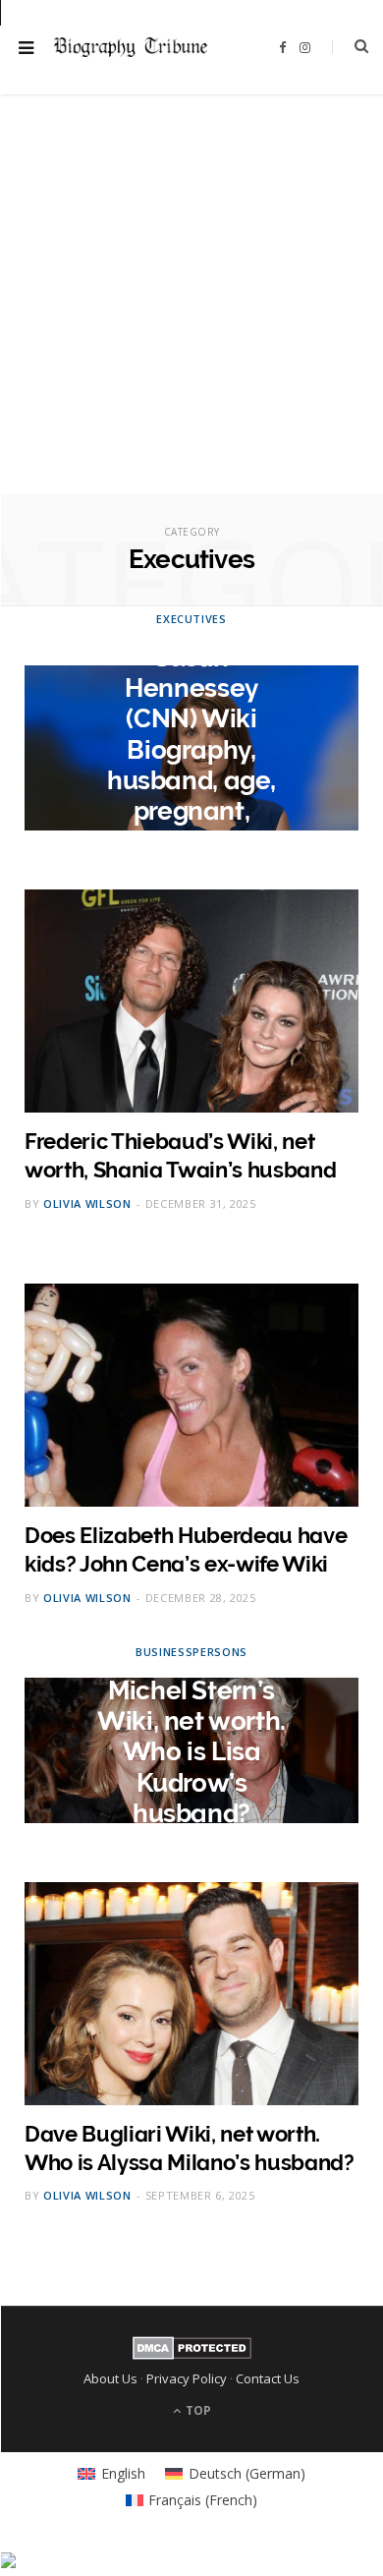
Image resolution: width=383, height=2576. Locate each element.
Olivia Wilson (87, 1203)
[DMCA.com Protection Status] (192, 2355)
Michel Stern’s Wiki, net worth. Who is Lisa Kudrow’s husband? (191, 1752)
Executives (191, 619)
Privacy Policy (187, 2378)
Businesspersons (191, 1652)
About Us (110, 2378)
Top (197, 2410)
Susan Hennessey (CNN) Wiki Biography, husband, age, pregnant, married (191, 749)
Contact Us (268, 2378)
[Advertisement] (191, 302)
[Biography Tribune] (131, 47)
